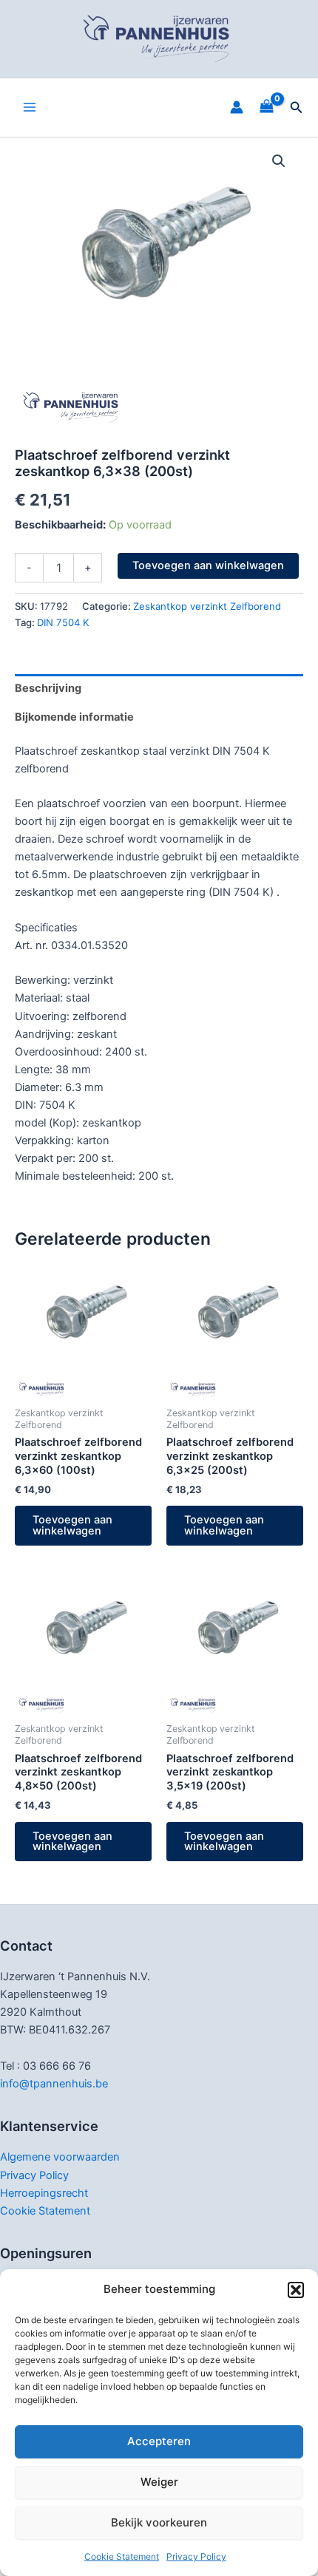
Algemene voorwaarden (60, 2157)
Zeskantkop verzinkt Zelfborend (207, 606)
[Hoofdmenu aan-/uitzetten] (30, 107)
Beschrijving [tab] (48, 688)
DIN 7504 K (63, 622)
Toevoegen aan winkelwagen (208, 565)
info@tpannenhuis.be (54, 2084)
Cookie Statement (122, 2556)
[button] (296, 2290)
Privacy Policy (196, 2556)
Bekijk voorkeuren (159, 2522)
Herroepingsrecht (44, 2193)
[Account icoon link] (237, 107)
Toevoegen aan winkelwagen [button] (72, 1525)
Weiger (159, 2482)
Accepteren (159, 2441)
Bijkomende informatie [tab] (74, 717)
